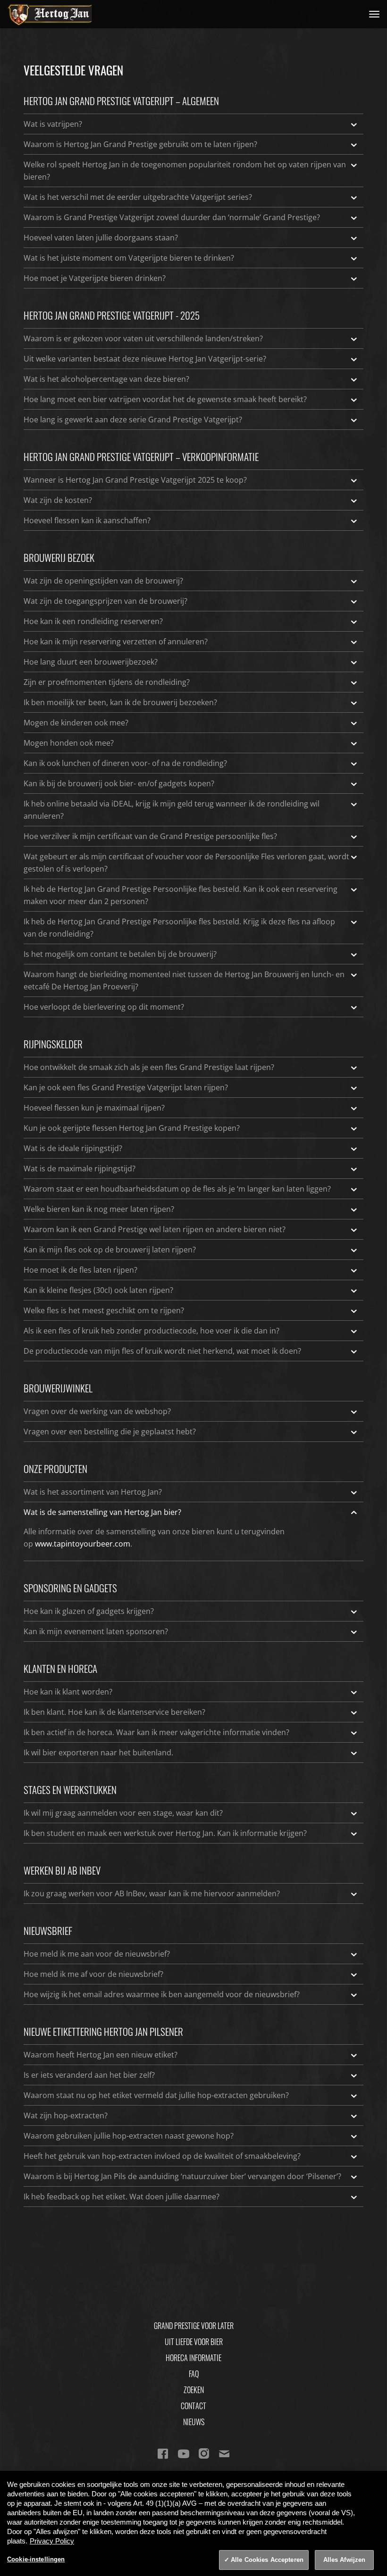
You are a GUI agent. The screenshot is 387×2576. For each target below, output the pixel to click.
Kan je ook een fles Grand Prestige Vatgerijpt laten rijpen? (126, 1087)
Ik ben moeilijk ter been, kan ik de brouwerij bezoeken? (120, 702)
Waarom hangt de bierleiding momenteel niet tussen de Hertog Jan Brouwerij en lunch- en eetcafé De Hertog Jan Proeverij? (184, 980)
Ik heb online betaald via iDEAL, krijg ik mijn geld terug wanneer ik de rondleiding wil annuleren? (172, 810)
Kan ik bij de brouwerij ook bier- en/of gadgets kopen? (119, 783)
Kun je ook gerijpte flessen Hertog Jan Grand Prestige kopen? (132, 1128)
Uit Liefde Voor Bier (194, 2342)
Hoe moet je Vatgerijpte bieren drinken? (95, 278)
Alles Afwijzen (345, 2560)
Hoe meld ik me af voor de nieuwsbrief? (93, 1974)
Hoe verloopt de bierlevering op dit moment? (104, 1007)
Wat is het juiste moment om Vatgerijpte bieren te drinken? (129, 258)
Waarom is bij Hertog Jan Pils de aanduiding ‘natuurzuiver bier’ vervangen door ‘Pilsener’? (182, 2176)
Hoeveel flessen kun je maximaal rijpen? (94, 1108)
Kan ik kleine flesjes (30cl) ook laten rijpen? (98, 1290)
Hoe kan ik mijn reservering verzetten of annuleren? (116, 642)
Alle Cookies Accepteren (267, 2560)
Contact (193, 2406)
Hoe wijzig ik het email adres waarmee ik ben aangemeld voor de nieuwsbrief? (162, 1994)
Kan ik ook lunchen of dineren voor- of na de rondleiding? (125, 763)
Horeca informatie (193, 2358)
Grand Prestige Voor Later (194, 2326)
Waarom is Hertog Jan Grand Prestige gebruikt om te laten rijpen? (140, 144)
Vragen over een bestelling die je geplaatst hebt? (110, 1432)
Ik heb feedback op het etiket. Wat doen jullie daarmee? (122, 2197)
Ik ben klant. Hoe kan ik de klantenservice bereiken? (114, 1712)
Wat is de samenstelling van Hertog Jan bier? (102, 1512)
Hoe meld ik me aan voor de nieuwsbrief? (97, 1954)
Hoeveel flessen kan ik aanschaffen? (87, 520)
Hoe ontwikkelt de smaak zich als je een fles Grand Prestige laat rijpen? (149, 1067)
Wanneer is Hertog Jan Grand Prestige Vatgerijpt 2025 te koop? (135, 480)
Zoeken (194, 2390)
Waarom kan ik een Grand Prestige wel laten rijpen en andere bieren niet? (155, 1229)
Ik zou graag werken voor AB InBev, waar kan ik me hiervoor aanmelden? (152, 1893)
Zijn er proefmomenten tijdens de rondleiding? (107, 682)
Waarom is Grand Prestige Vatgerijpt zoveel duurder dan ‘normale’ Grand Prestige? (172, 217)
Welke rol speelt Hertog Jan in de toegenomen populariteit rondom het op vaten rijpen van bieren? (185, 171)
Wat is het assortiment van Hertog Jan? (93, 1492)
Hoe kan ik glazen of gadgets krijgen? (89, 1611)
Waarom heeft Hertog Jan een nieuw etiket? (101, 2055)
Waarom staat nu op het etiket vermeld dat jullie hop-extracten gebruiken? (156, 2095)
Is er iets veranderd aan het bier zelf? (89, 2075)
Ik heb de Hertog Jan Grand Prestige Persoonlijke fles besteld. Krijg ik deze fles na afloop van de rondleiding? (179, 928)
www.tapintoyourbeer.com (83, 1544)
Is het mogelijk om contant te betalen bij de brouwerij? (120, 954)
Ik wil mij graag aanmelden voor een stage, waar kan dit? (123, 1813)
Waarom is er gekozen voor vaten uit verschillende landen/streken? (143, 338)
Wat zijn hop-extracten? (66, 2115)
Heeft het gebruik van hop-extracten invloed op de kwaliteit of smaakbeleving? (162, 2156)
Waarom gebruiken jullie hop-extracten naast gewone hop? (129, 2136)
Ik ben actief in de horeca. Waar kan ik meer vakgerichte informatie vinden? (156, 1732)
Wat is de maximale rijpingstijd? (80, 1169)
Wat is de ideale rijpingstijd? (73, 1148)
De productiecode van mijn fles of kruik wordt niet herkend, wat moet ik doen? (162, 1351)
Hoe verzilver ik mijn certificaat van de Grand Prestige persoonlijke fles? (150, 836)
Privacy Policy (52, 2541)
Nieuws (194, 2422)
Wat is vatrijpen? (53, 124)
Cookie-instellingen (36, 2559)
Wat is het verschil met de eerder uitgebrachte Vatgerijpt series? (138, 197)
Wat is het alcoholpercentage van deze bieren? (106, 379)
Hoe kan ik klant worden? (68, 1692)
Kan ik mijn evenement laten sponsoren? (96, 1631)
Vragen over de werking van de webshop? (97, 1411)
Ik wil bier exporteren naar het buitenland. (98, 1753)
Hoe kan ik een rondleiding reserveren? (93, 621)
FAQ (194, 2374)
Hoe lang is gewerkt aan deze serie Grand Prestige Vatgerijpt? (133, 420)
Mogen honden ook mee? (69, 743)
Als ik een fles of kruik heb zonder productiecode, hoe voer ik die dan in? (151, 1331)
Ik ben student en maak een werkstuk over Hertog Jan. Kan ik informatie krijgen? (165, 1833)
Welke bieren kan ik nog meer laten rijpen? (99, 1209)
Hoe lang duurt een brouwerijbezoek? (91, 662)
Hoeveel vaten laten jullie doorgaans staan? (101, 238)
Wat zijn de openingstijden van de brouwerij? (103, 581)
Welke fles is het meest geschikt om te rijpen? (104, 1310)
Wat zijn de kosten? (58, 500)
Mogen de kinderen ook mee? (76, 723)
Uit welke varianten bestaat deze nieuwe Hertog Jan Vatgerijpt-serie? (145, 359)
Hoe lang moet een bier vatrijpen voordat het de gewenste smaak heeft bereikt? (165, 399)
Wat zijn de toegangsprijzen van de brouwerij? (105, 601)
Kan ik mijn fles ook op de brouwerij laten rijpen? (110, 1250)
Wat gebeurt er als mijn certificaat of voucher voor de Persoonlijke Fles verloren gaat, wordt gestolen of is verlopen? (186, 863)
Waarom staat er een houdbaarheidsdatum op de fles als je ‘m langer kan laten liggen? (177, 1189)
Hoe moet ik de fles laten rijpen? (80, 1270)
